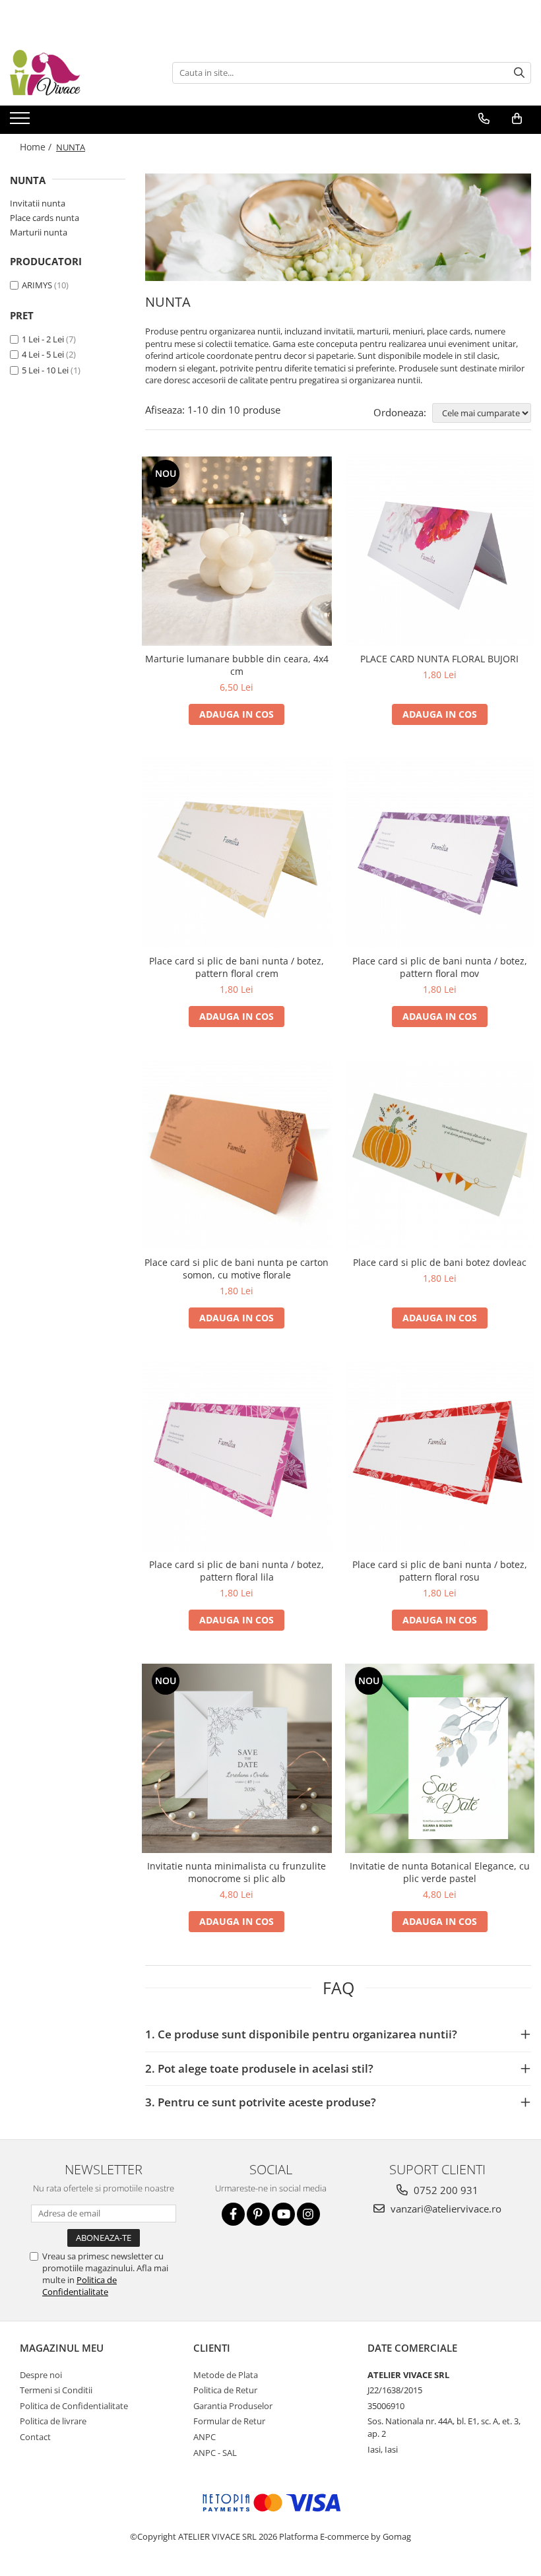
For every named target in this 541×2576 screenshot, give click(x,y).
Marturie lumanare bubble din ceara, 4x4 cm (237, 665)
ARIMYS (37, 285)
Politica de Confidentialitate (80, 2286)
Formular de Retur (229, 2421)
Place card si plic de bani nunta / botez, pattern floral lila (237, 1571)
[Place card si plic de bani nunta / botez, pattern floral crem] (237, 853)
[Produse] (21, 122)
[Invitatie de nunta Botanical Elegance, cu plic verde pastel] (440, 1759)
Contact (35, 2437)
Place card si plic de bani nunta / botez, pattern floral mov (440, 967)
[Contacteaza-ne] (484, 119)
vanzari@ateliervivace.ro (445, 2209)
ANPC (205, 2437)
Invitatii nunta (38, 203)
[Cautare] (519, 73)
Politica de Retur (225, 2390)
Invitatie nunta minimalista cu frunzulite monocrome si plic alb (237, 1872)
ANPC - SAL (215, 2453)
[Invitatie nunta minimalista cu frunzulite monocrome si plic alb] (237, 1759)
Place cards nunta (45, 218)
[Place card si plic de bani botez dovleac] (440, 1155)
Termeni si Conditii (56, 2390)
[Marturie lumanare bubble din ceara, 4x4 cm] (237, 551)
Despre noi (41, 2375)
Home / (37, 147)
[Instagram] (308, 2214)
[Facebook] (233, 2214)
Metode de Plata (226, 2375)
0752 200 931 (445, 2190)
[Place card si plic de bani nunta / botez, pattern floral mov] (440, 853)
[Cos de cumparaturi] (517, 119)
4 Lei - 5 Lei (43, 354)
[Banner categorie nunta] (338, 227)
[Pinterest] (258, 2214)
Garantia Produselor (233, 2406)
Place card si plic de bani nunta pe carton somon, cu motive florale (237, 1269)
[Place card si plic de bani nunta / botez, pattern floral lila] (237, 1457)
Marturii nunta (39, 232)
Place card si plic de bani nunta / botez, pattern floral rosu (440, 1571)
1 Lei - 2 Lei (43, 339)
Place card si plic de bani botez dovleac (440, 1262)
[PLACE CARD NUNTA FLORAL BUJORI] (440, 551)
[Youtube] (283, 2214)
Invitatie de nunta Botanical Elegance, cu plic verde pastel (440, 1872)
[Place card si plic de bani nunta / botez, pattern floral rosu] (440, 1457)
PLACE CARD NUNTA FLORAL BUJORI (439, 659)
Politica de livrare (53, 2421)
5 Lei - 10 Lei (45, 370)
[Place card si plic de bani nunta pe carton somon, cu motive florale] (237, 1155)
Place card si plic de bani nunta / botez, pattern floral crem (237, 967)
